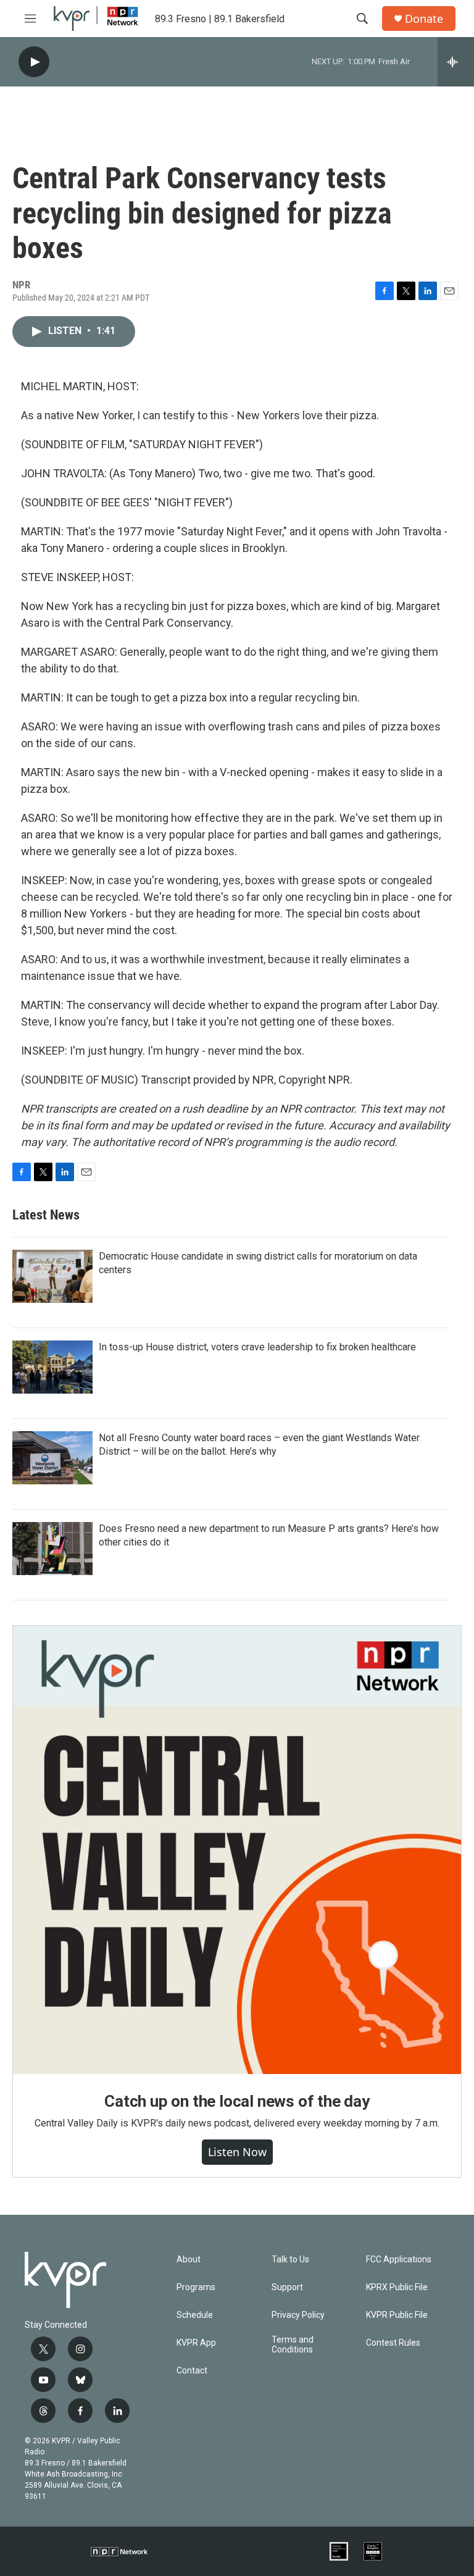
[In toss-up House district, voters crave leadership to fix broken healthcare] (52, 1367)
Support (287, 2287)
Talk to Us (290, 2260)
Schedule (195, 2315)
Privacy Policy (298, 2315)
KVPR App (196, 2343)
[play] (34, 62)
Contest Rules (393, 2343)
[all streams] (456, 62)
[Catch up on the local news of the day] (237, 1850)
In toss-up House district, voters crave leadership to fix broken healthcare (257, 1347)
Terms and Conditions (293, 2345)
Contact (192, 2371)
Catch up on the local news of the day (237, 2101)
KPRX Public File (397, 2287)
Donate (424, 19)
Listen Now (237, 2152)
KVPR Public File (397, 2315)
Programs (196, 2287)
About (189, 2260)
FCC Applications (399, 2260)
